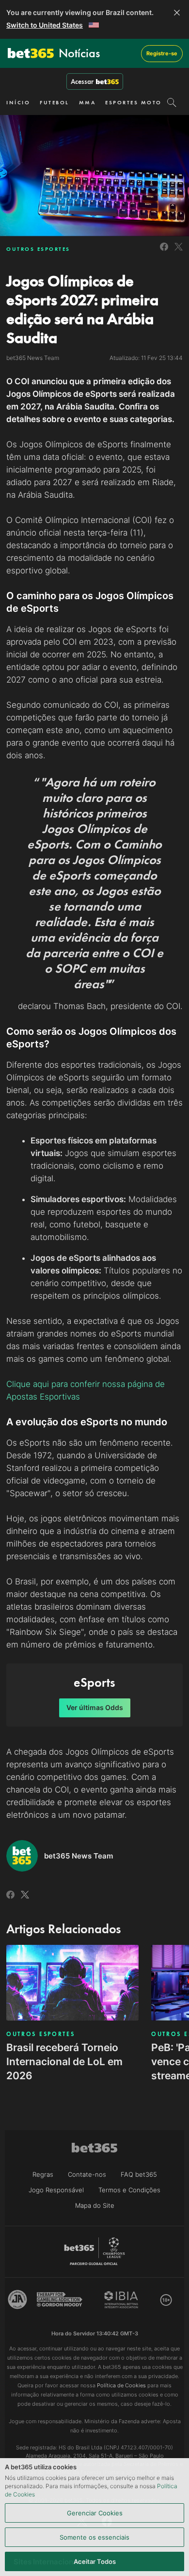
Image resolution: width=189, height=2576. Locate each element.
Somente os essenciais (94, 2537)
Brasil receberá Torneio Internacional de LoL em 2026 (64, 2062)
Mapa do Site (95, 2205)
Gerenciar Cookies (95, 2513)
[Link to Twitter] (179, 252)
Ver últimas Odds (95, 1707)
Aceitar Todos (95, 2561)
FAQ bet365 (139, 2174)
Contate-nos (87, 2174)
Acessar (82, 82)
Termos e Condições (129, 2190)
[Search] (172, 102)
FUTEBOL (55, 102)
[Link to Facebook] (164, 252)
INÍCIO (18, 102)
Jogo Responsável (56, 2190)
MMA (87, 102)
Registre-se (162, 53)
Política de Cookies (121, 2385)
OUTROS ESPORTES (38, 249)
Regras (43, 2174)
